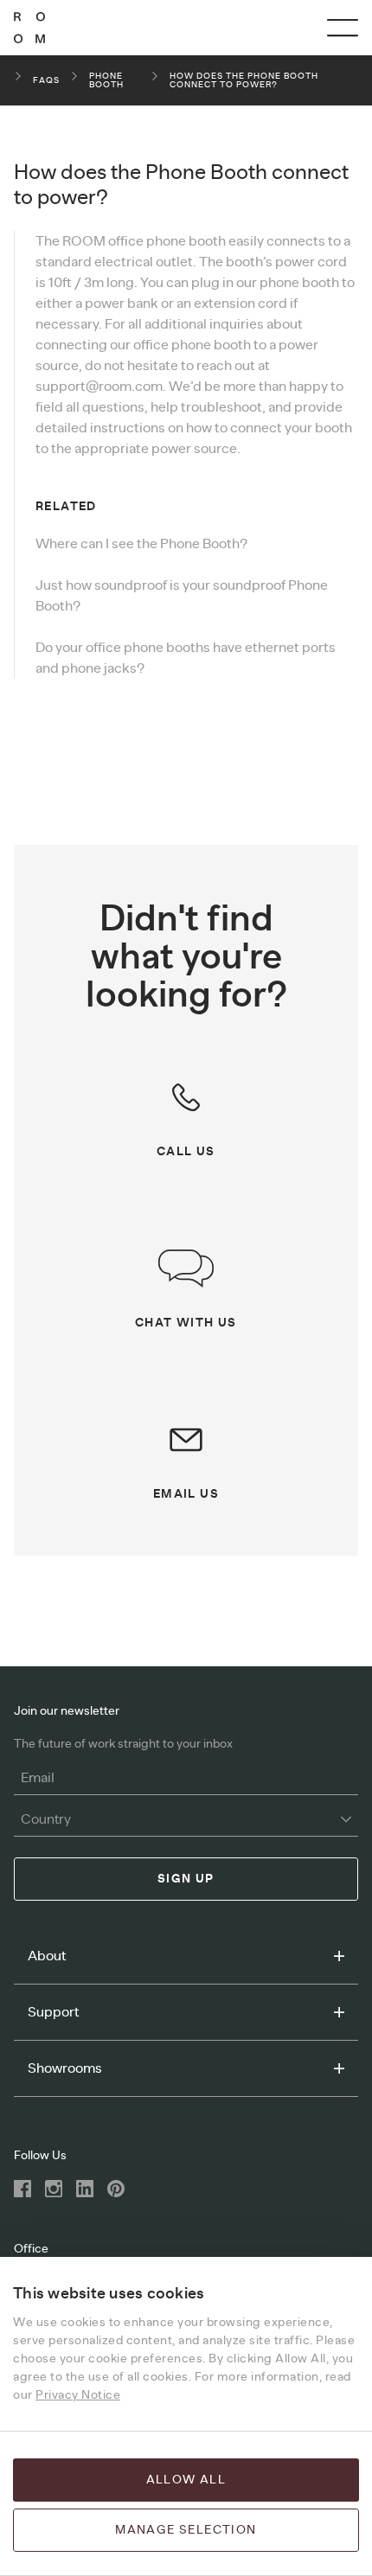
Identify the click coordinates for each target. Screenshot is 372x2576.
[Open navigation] (343, 28)
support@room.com (99, 387)
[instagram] (54, 2189)
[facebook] (22, 2189)
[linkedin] (85, 2189)
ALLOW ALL (186, 2480)
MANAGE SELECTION (186, 2530)
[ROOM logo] (29, 28)
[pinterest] (116, 2189)
